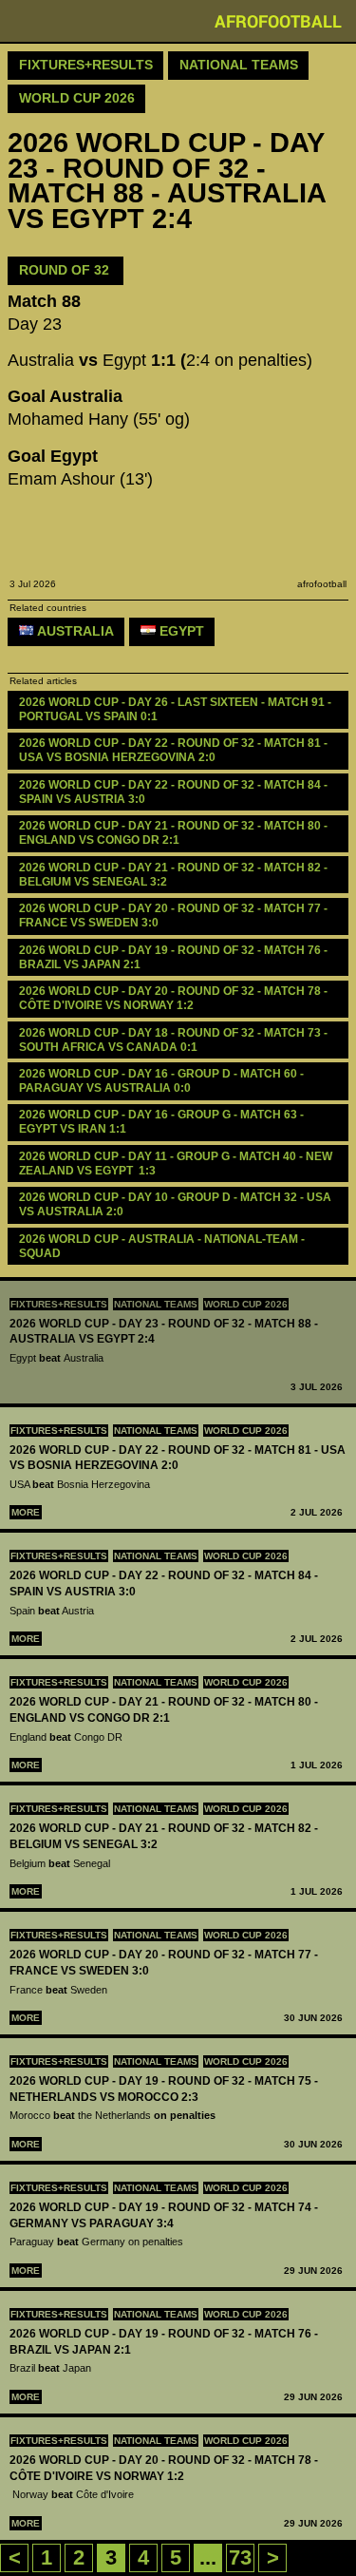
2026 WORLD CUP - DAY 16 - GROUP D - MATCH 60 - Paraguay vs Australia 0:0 (163, 1081)
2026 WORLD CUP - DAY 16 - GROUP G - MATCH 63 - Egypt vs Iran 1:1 (163, 1122)
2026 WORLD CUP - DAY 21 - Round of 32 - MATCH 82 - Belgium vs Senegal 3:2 (175, 875)
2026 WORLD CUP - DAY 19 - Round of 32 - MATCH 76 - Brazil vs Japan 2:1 (175, 957)
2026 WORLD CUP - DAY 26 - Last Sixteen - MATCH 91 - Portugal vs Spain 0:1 (177, 709)
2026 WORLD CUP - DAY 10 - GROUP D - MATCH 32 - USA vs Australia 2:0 (177, 1204)
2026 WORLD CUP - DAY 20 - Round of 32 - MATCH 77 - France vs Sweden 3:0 (175, 916)
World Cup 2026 (246, 1304)
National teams (156, 1304)
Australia (74, 631)
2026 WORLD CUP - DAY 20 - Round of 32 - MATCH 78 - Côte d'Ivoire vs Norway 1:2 (175, 998)
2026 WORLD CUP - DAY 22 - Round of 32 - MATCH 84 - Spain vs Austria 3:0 (175, 792)
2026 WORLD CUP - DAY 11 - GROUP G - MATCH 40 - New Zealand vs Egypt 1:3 (177, 1164)
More (26, 1512)
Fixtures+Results (59, 1304)
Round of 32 (66, 270)
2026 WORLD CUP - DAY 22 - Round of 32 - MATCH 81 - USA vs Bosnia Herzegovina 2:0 (175, 750)
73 (240, 2557)
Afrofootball (278, 21)
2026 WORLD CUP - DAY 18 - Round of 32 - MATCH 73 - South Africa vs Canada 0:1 (175, 1040)
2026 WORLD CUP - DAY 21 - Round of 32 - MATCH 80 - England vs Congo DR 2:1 (175, 833)
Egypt (180, 631)
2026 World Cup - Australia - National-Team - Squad (163, 1246)
